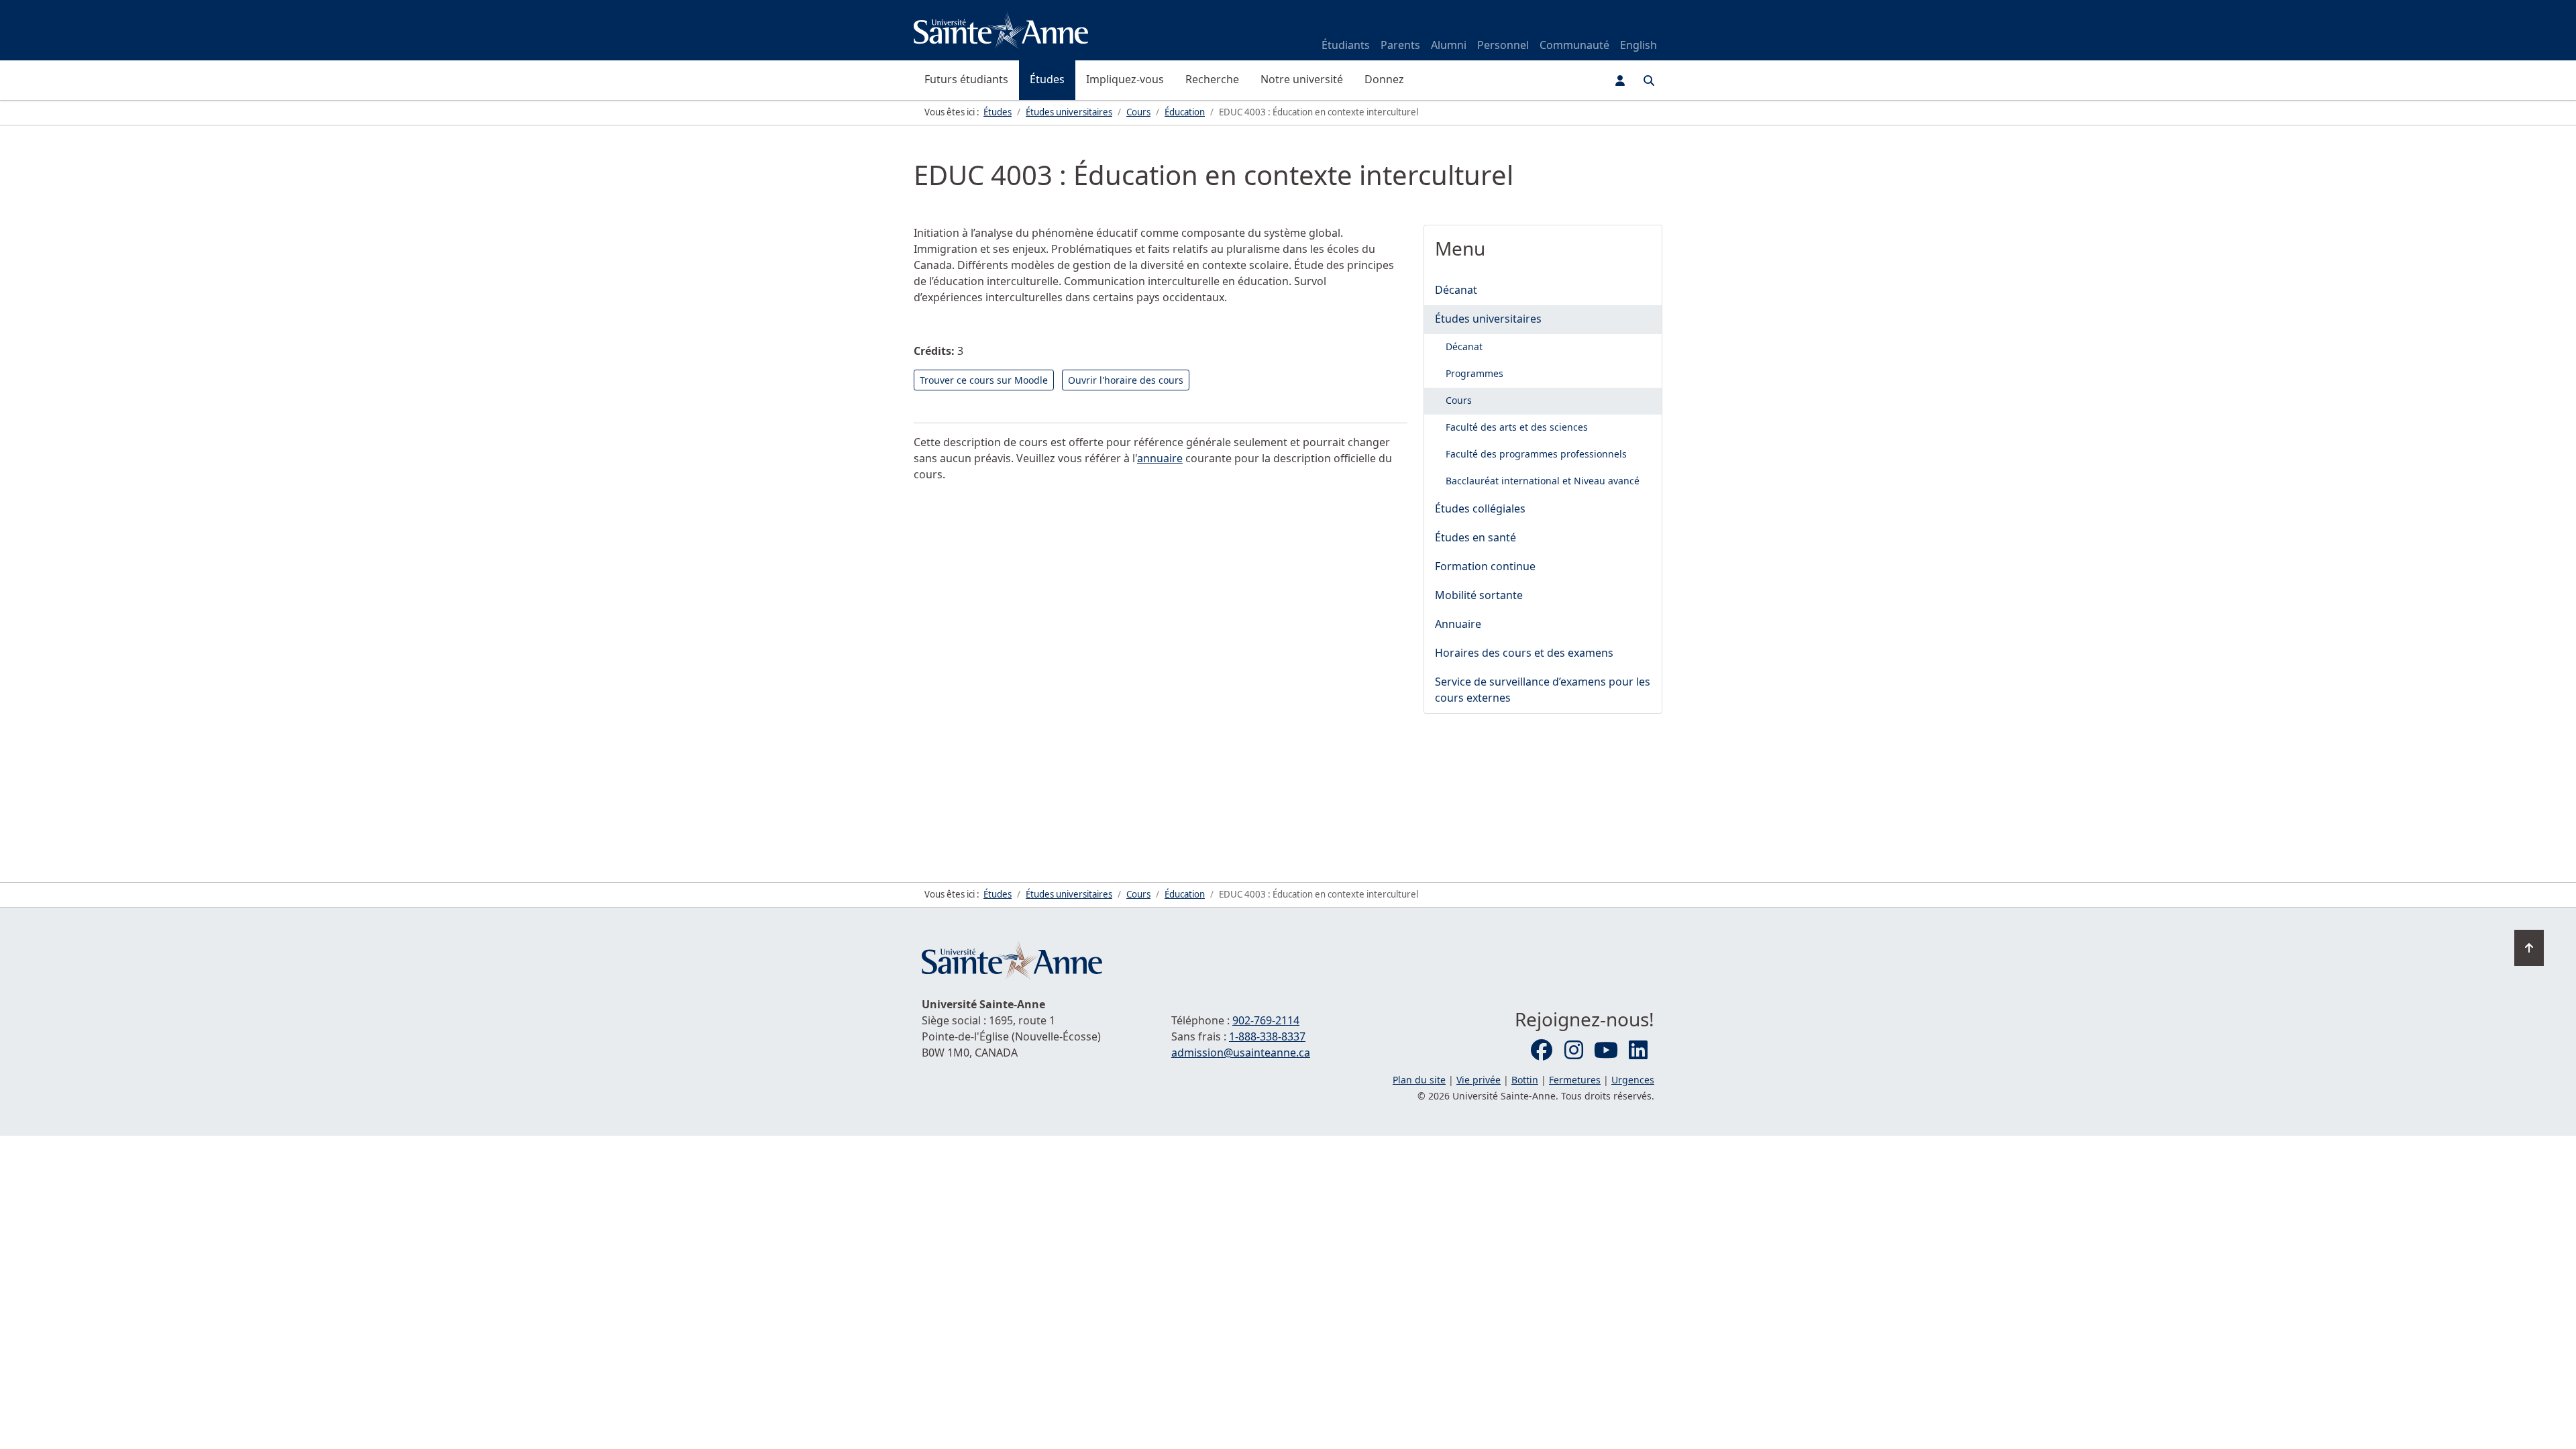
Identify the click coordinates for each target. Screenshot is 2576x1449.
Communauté (1574, 45)
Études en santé (1475, 537)
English (1639, 45)
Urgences (1633, 1080)
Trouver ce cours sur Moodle (984, 380)
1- (1267, 1036)
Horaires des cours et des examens (1524, 653)
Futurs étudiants (966, 79)
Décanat (1456, 290)
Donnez (1384, 79)
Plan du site (1419, 1080)
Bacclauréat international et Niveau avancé (1543, 481)
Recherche (1212, 79)
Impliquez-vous (1125, 79)
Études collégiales (1480, 508)
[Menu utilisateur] (1620, 80)
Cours (1459, 400)
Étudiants (1346, 45)
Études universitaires (1488, 319)
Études (1047, 79)
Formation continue (1485, 566)
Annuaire (1458, 624)
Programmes (1474, 373)
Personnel (1503, 45)
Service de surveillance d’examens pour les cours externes (1543, 690)
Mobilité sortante (1479, 595)
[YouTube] (1606, 1051)
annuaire (1160, 458)
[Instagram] (1574, 1051)
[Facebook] (1542, 1051)
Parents (1400, 45)
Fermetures (1575, 1080)
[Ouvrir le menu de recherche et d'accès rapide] (1649, 80)
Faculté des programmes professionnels (1536, 454)
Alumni (1449, 45)
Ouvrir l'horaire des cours (1126, 380)
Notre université (1302, 79)
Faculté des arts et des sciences (1517, 427)
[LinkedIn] (1638, 1051)
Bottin (1525, 1080)
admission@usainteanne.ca (1241, 1053)
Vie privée (1479, 1080)
